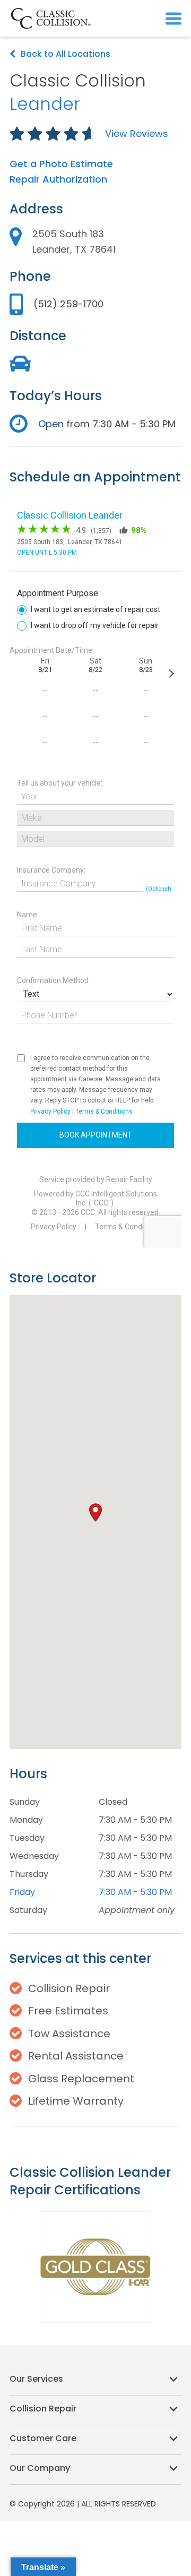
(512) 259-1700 (68, 304)
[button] (173, 18)
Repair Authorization (58, 179)
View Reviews (137, 133)
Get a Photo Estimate (61, 164)
